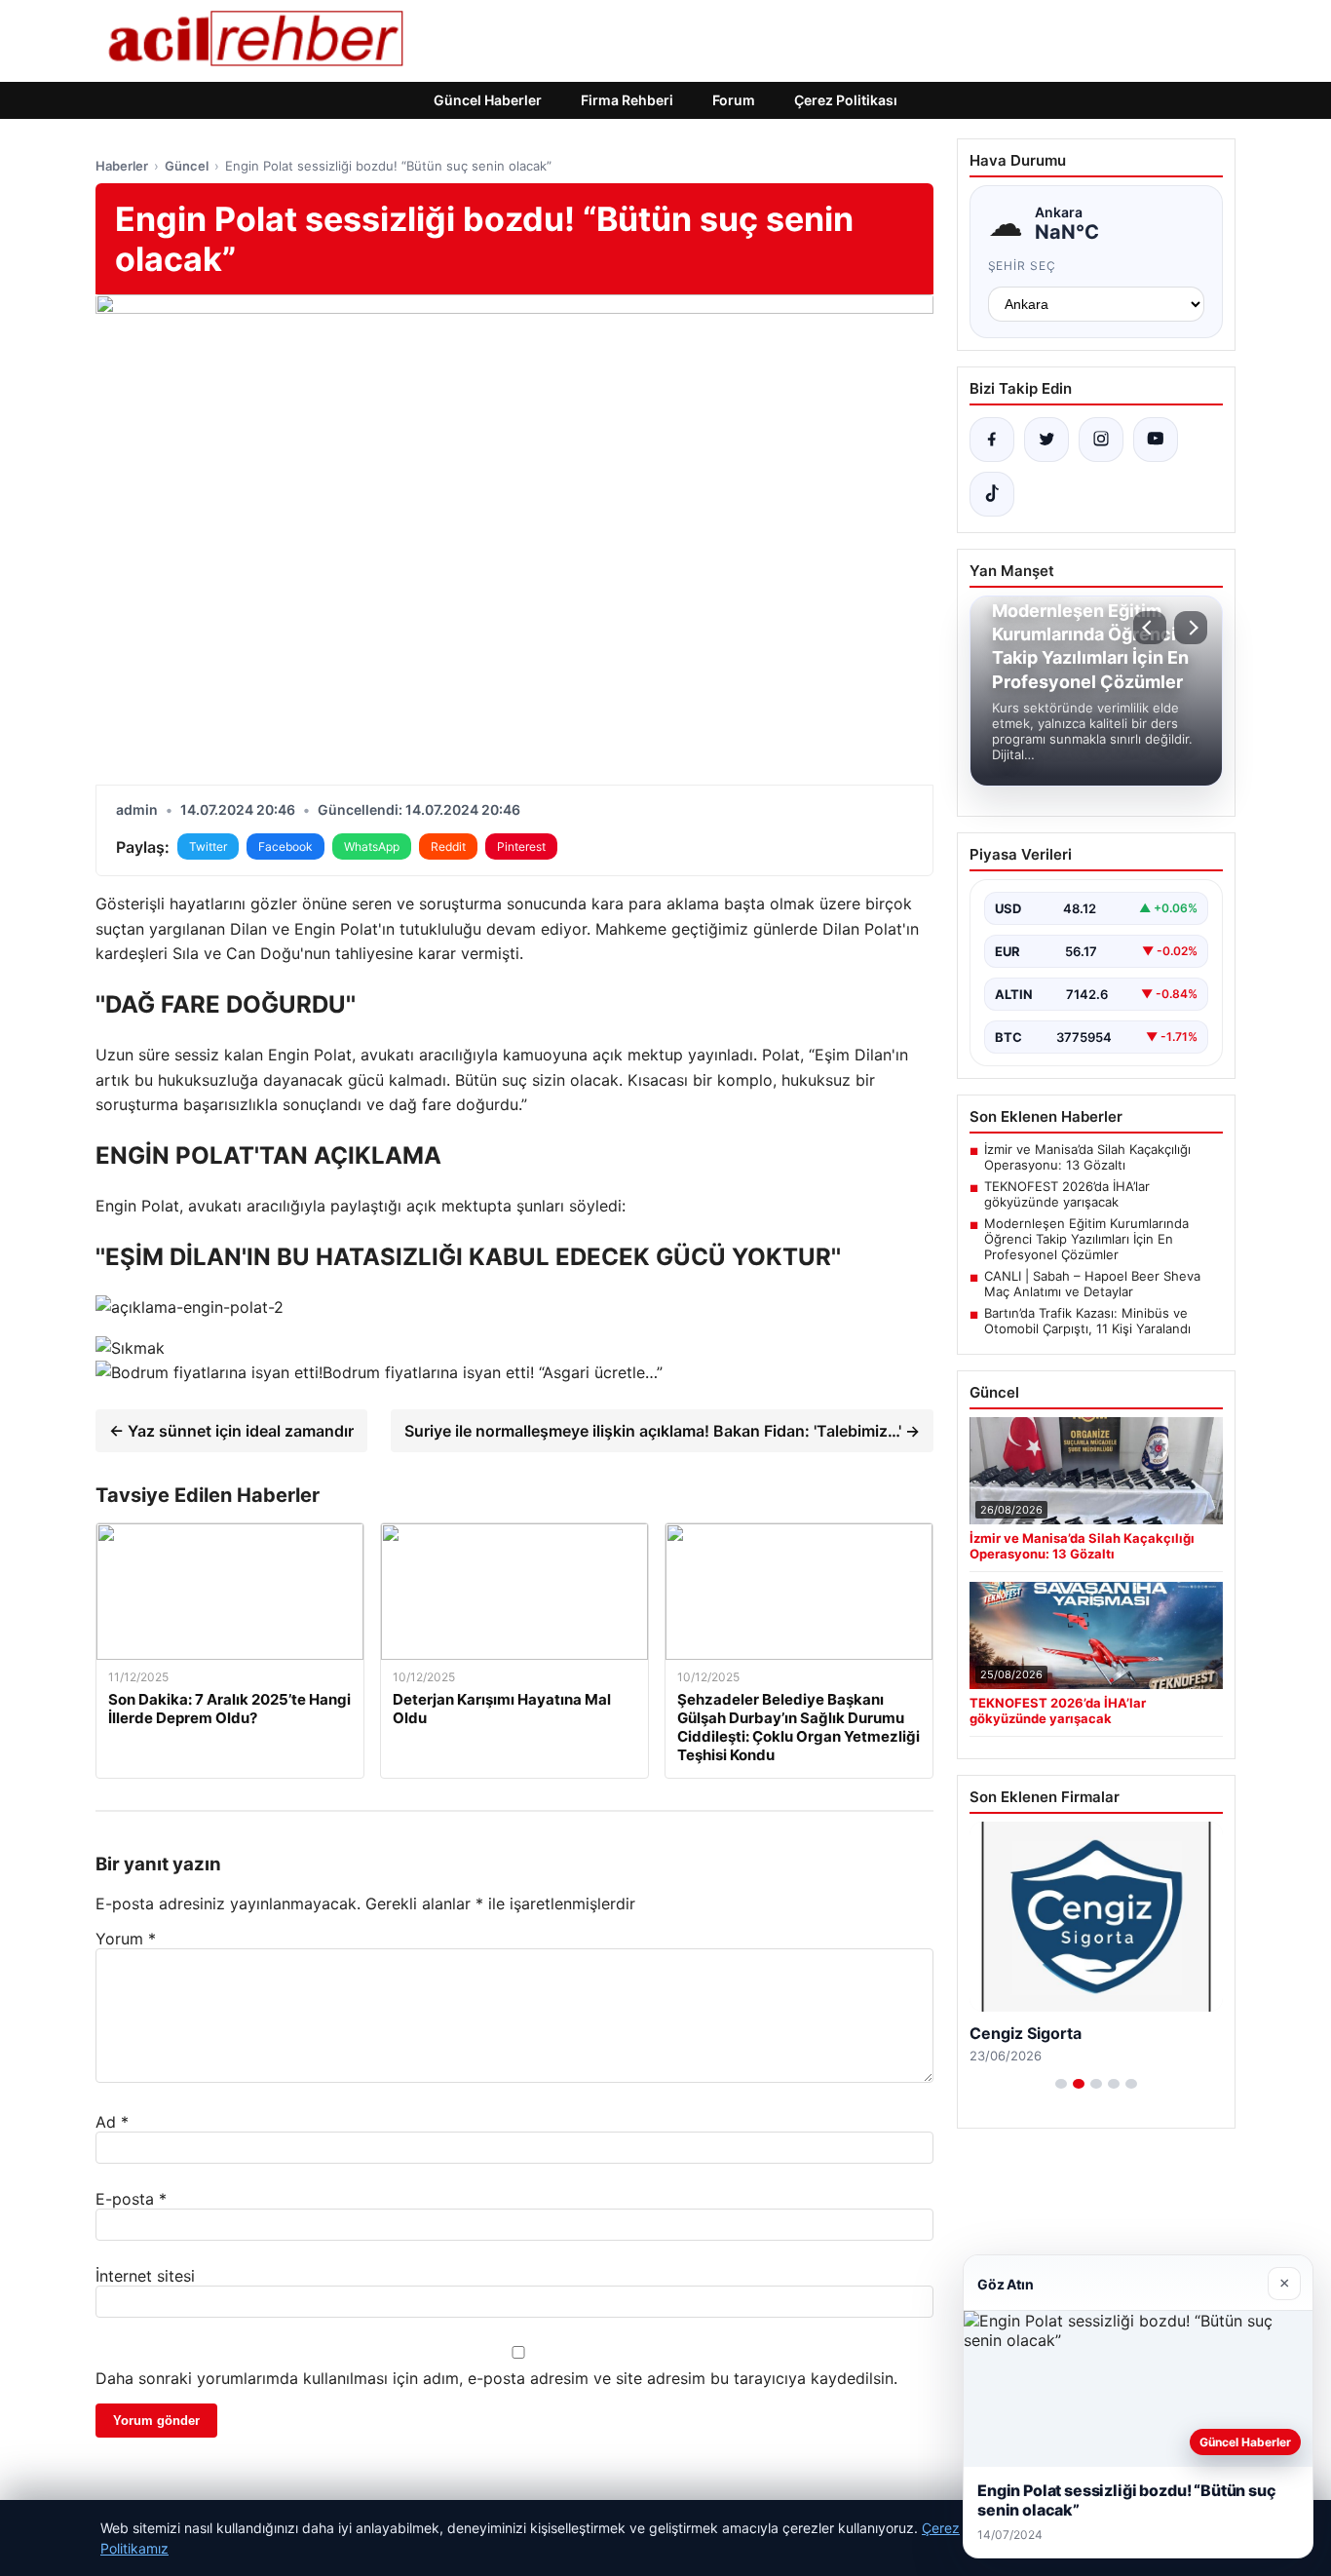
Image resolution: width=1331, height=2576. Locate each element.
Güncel (187, 166)
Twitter (208, 846)
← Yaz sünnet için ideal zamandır (231, 1431)
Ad (112, 2122)
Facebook (285, 846)
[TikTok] (992, 494)
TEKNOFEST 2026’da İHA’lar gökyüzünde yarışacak (1067, 1194)
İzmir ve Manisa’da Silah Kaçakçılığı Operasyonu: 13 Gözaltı (1087, 1157)
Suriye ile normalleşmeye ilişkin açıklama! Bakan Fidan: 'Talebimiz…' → (662, 1431)
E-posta (131, 2199)
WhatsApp (372, 846)
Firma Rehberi (627, 100)
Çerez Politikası (846, 100)
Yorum (126, 1939)
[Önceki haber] (1150, 628)
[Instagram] (1101, 440)
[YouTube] (1156, 440)
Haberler (122, 166)
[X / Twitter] (1046, 440)
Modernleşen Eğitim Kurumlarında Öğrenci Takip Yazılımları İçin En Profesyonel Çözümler (1086, 1239)
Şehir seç (1023, 266)
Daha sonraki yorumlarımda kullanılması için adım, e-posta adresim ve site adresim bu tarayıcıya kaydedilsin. (496, 2378)
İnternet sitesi (145, 2276)
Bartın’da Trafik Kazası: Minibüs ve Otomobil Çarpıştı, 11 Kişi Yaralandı (1087, 1321)
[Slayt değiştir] (1061, 2084)
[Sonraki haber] (1191, 628)
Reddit (448, 846)
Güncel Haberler (488, 100)
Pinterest (521, 846)
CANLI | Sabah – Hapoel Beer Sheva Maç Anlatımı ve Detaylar (1092, 1284)
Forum (734, 100)
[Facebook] (992, 440)
